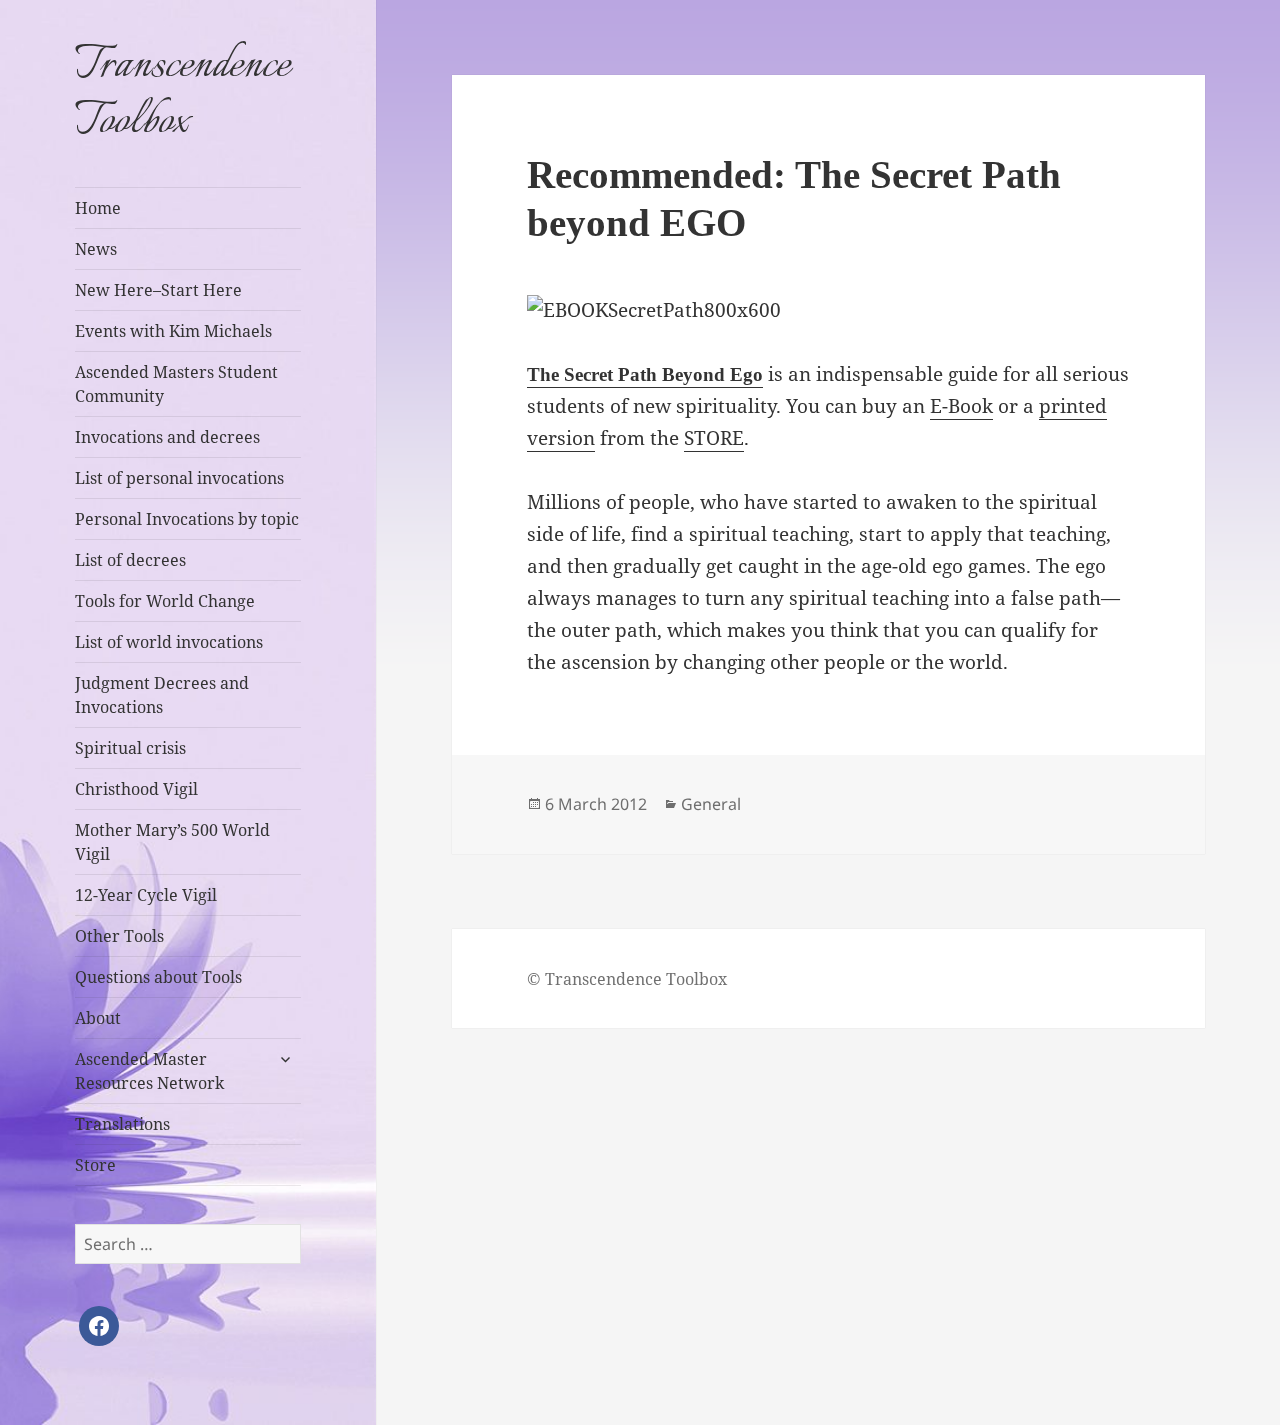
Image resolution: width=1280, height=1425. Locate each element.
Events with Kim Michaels (173, 331)
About (98, 1018)
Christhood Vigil (136, 789)
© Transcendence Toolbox (627, 979)
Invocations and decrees (167, 437)
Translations (122, 1124)
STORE (714, 438)
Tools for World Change (165, 601)
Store (95, 1165)
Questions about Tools (158, 977)
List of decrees (130, 560)
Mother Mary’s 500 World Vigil (172, 842)
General (711, 804)
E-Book (961, 406)
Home (98, 208)
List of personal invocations (179, 478)
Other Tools (119, 936)
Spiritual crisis (130, 748)
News (96, 249)
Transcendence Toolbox (182, 94)
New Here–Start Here (158, 290)
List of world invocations (169, 642)
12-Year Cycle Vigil (146, 895)
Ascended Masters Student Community (176, 384)
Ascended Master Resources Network (149, 1071)
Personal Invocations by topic (187, 519)
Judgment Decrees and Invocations (162, 695)
